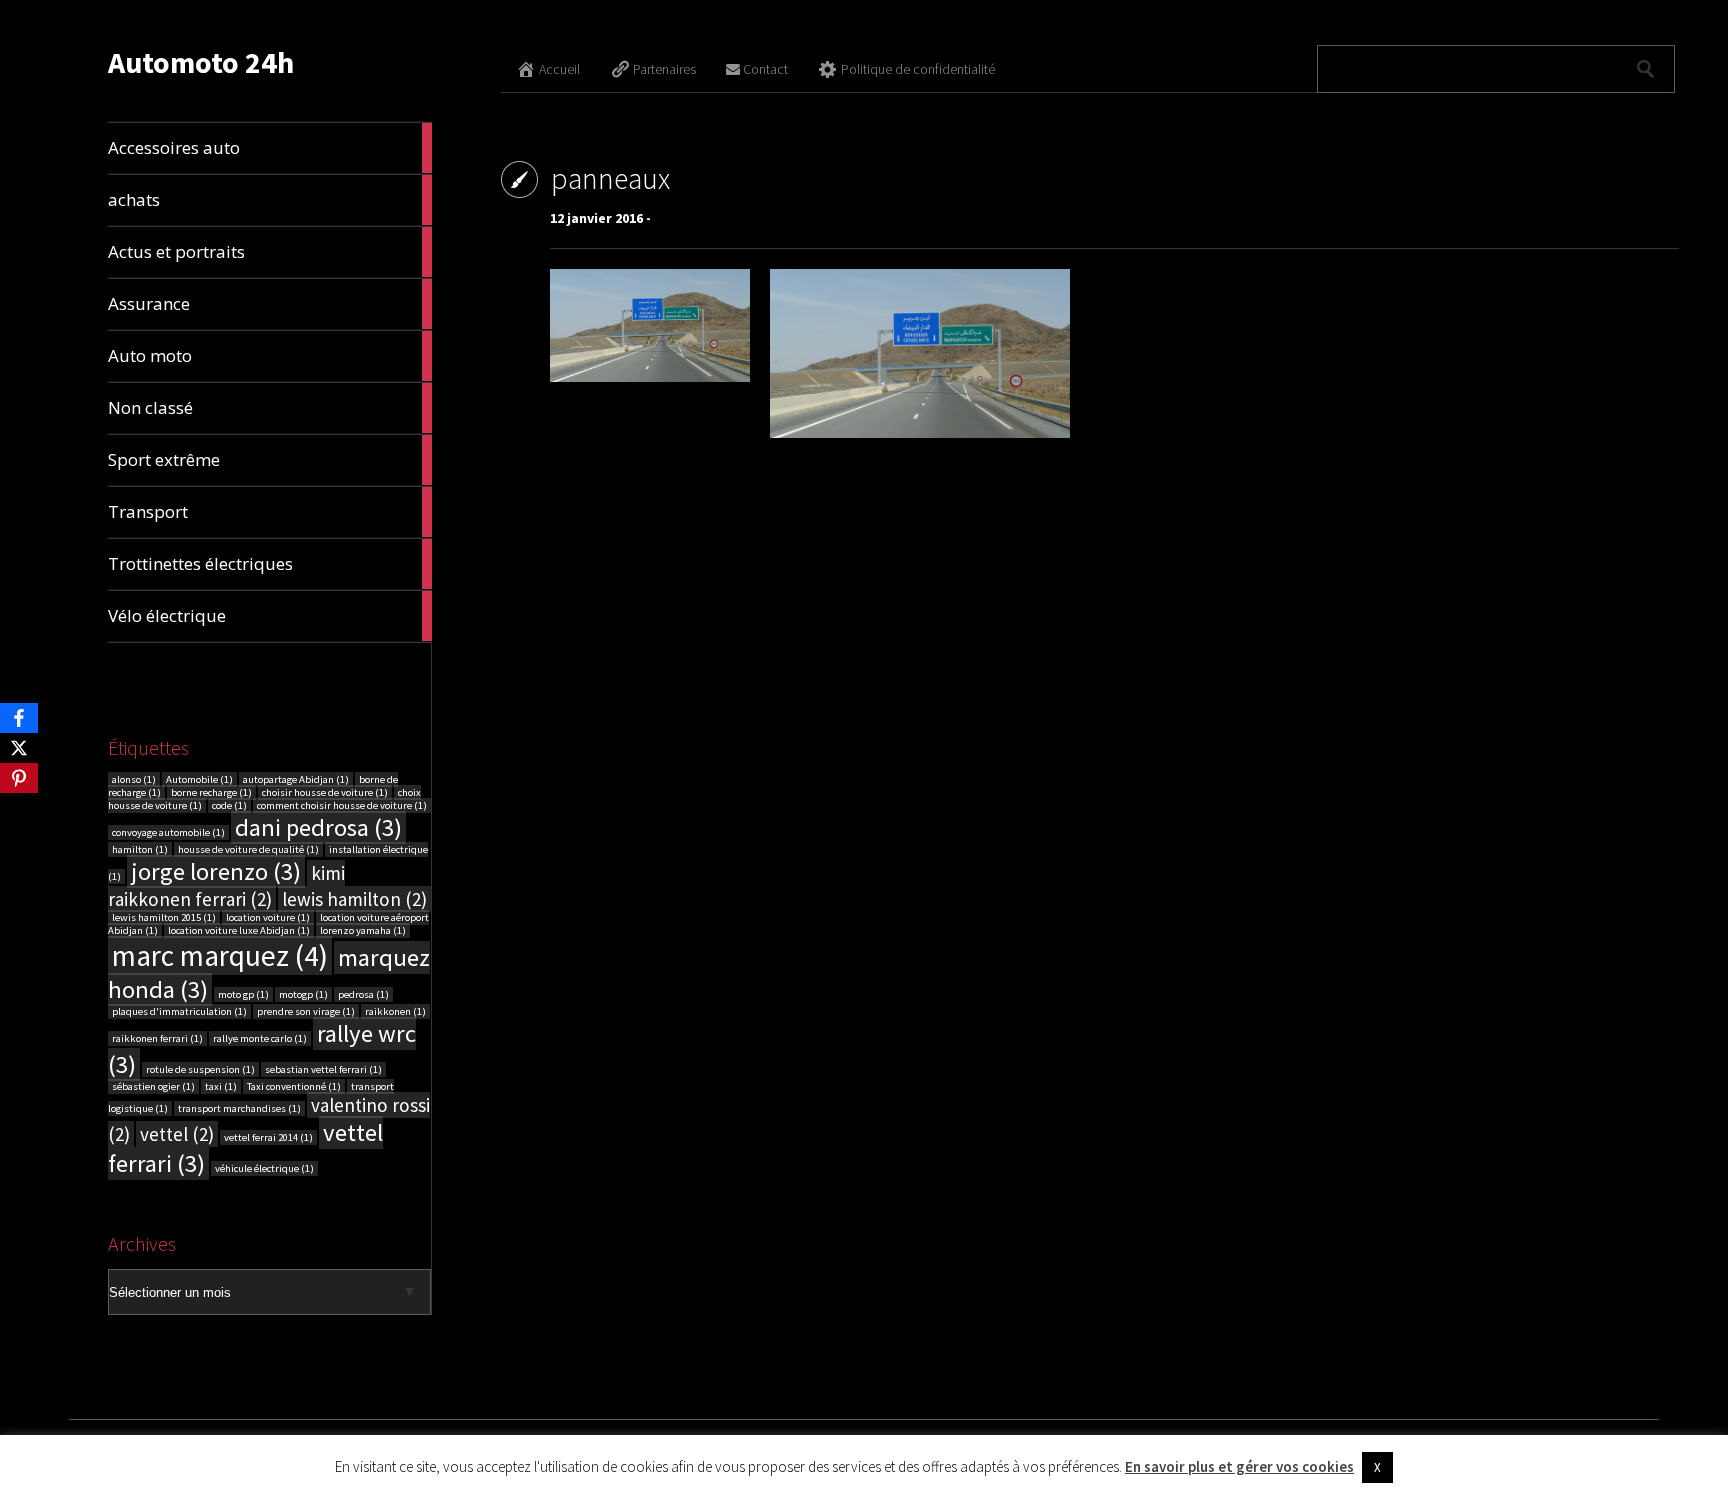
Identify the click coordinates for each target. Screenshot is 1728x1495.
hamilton (140, 849)
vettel (177, 1134)
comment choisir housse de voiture (342, 805)
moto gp (243, 994)
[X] (19, 748)
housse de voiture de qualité (248, 849)
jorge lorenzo (216, 871)
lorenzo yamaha (363, 930)
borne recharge (211, 792)
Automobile (199, 779)
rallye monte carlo (260, 1038)
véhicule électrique (264, 1168)
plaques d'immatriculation (179, 1011)
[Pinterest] (19, 778)
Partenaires (664, 69)
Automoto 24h (201, 62)
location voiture (268, 917)
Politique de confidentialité (918, 69)
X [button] (1377, 1467)
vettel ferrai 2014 (268, 1137)
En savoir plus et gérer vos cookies (1239, 1466)
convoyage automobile (168, 832)
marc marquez (220, 955)
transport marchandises (239, 1108)
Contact (765, 69)
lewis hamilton (354, 899)
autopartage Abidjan (296, 779)
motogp (303, 994)
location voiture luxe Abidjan (239, 930)
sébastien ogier (153, 1086)
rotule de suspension (200, 1069)
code (229, 805)
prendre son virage (306, 1011)
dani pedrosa (318, 827)
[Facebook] (19, 718)
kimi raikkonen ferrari (226, 886)
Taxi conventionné (294, 1086)
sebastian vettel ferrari (323, 1069)
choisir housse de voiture (325, 792)
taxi (221, 1086)
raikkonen (395, 1011)
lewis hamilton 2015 (164, 917)
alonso (134, 779)
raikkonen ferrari (157, 1038)
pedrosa (363, 994)
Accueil (559, 69)
